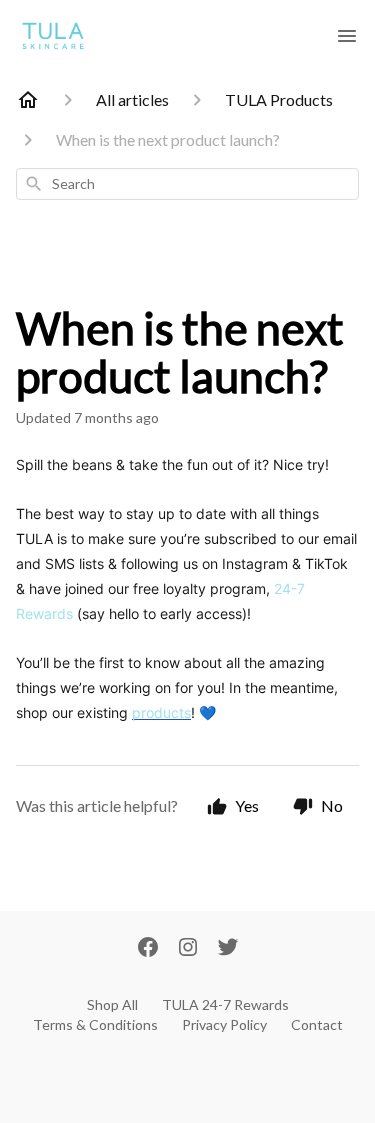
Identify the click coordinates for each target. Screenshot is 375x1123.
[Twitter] (228, 949)
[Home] (28, 100)
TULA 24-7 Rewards (225, 1004)
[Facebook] (148, 949)
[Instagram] (188, 949)
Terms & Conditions (95, 1024)
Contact (317, 1024)
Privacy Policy (224, 1024)
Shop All (112, 1004)
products (161, 712)
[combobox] (187, 184)
